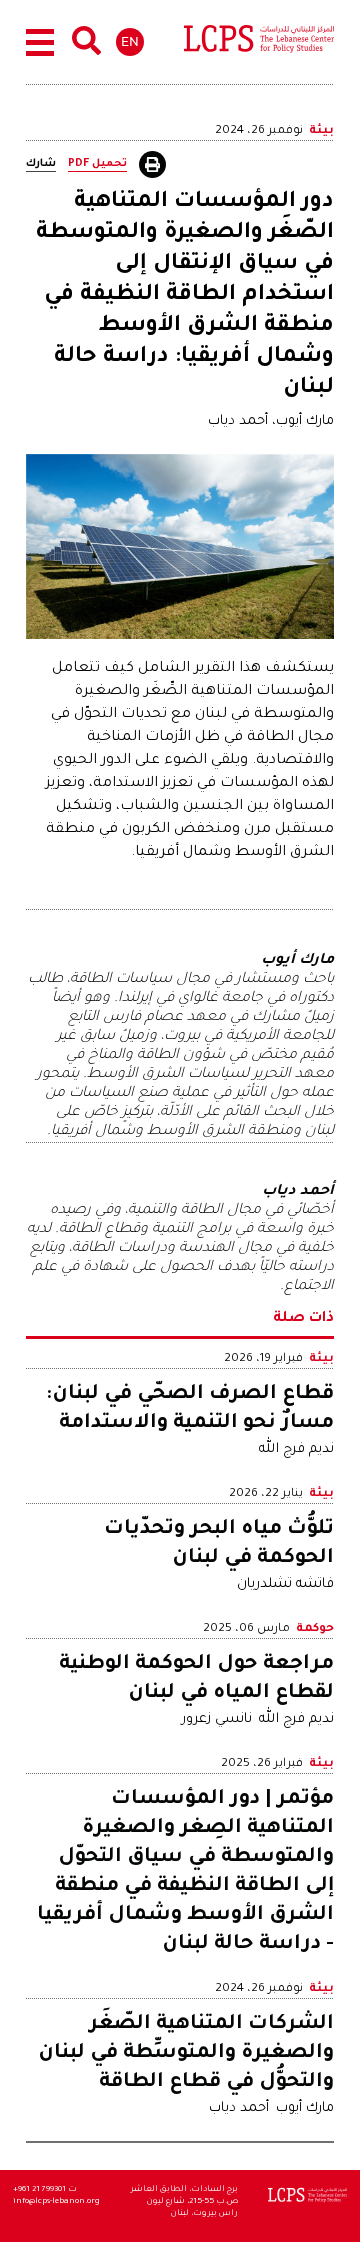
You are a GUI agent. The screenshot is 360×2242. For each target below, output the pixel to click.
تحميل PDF (97, 164)
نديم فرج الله (296, 1449)
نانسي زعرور (217, 1719)
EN (130, 41)
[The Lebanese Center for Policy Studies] (259, 43)
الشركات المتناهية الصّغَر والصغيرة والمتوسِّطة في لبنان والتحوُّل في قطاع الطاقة (186, 2054)
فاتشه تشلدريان (285, 1584)
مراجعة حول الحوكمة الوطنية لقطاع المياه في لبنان (196, 1679)
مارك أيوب (305, 2108)
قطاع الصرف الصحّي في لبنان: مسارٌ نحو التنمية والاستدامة (190, 1409)
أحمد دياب (239, 2108)
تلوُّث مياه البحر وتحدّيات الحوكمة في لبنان (219, 1544)
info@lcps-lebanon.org (56, 2201)
